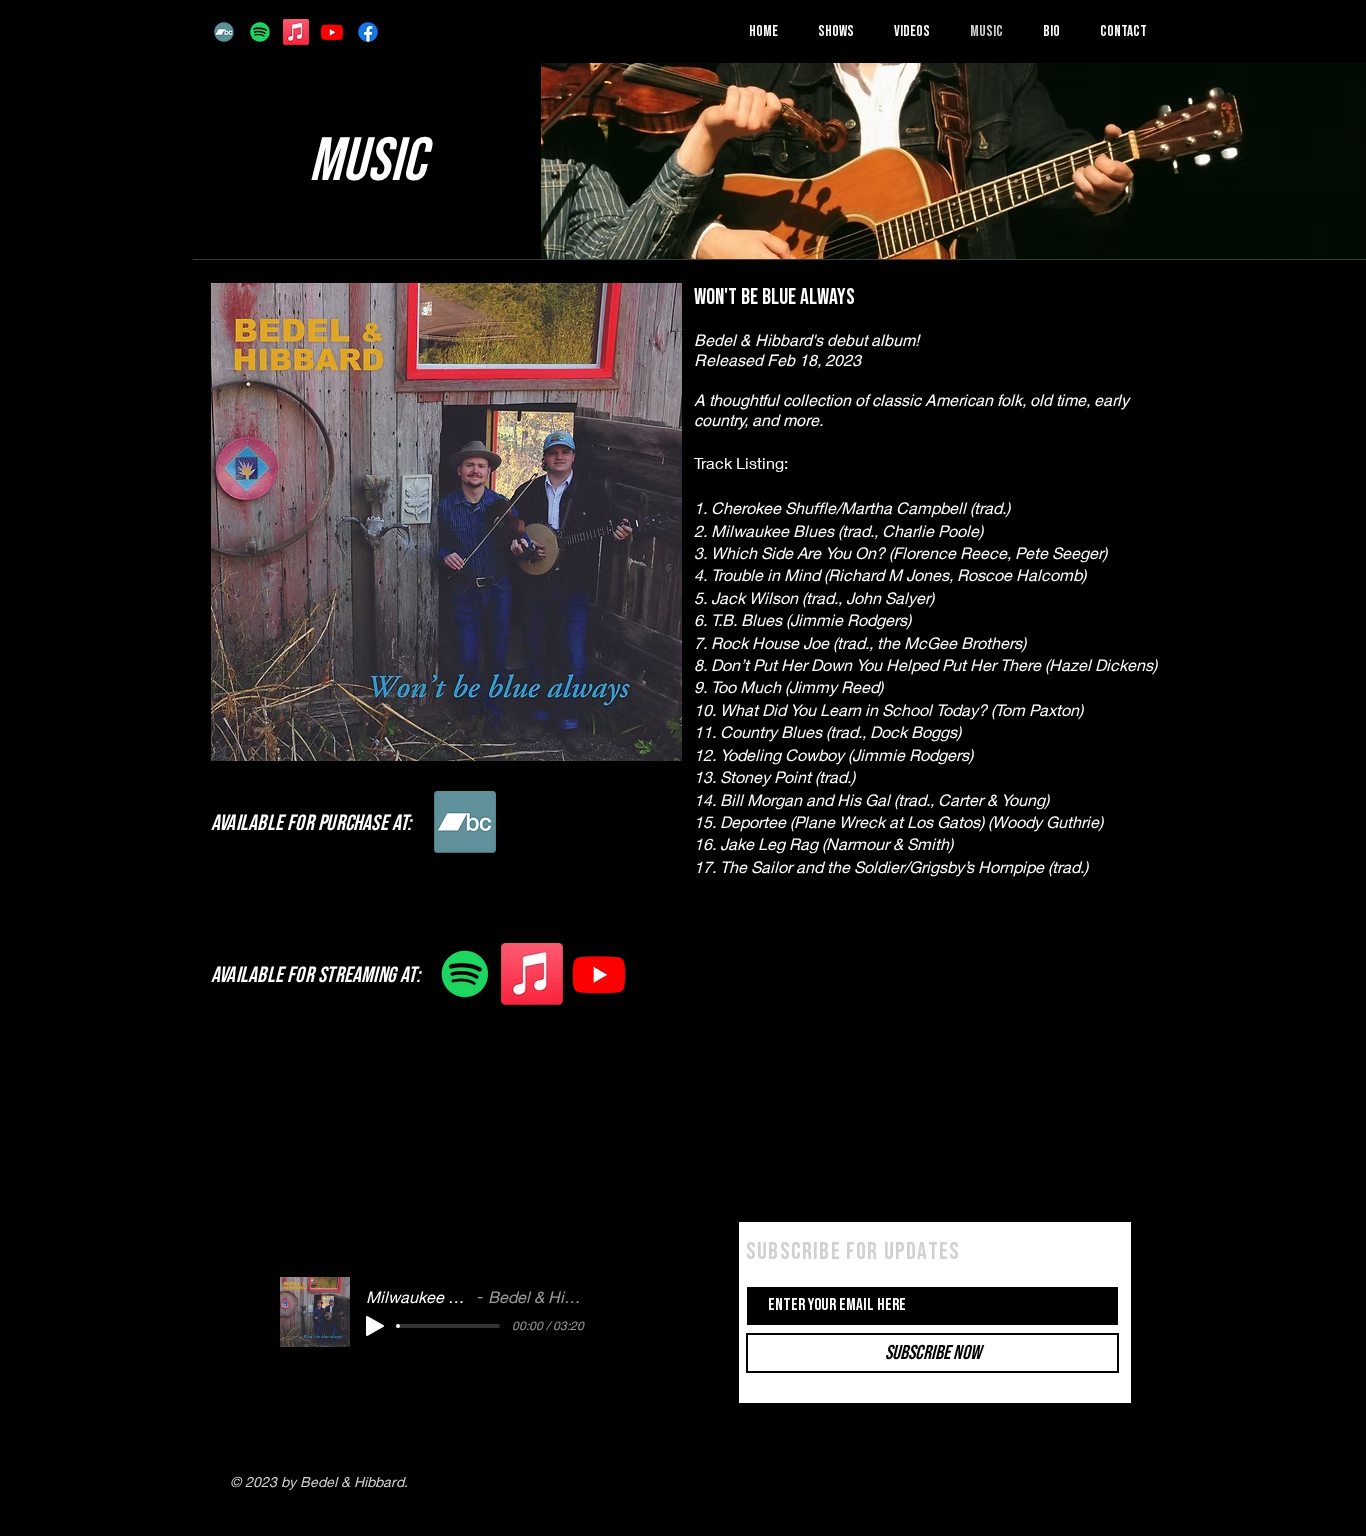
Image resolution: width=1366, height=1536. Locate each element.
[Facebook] (368, 32)
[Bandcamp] (224, 32)
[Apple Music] (296, 32)
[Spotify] (260, 32)
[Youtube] (332, 32)
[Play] (375, 1326)
